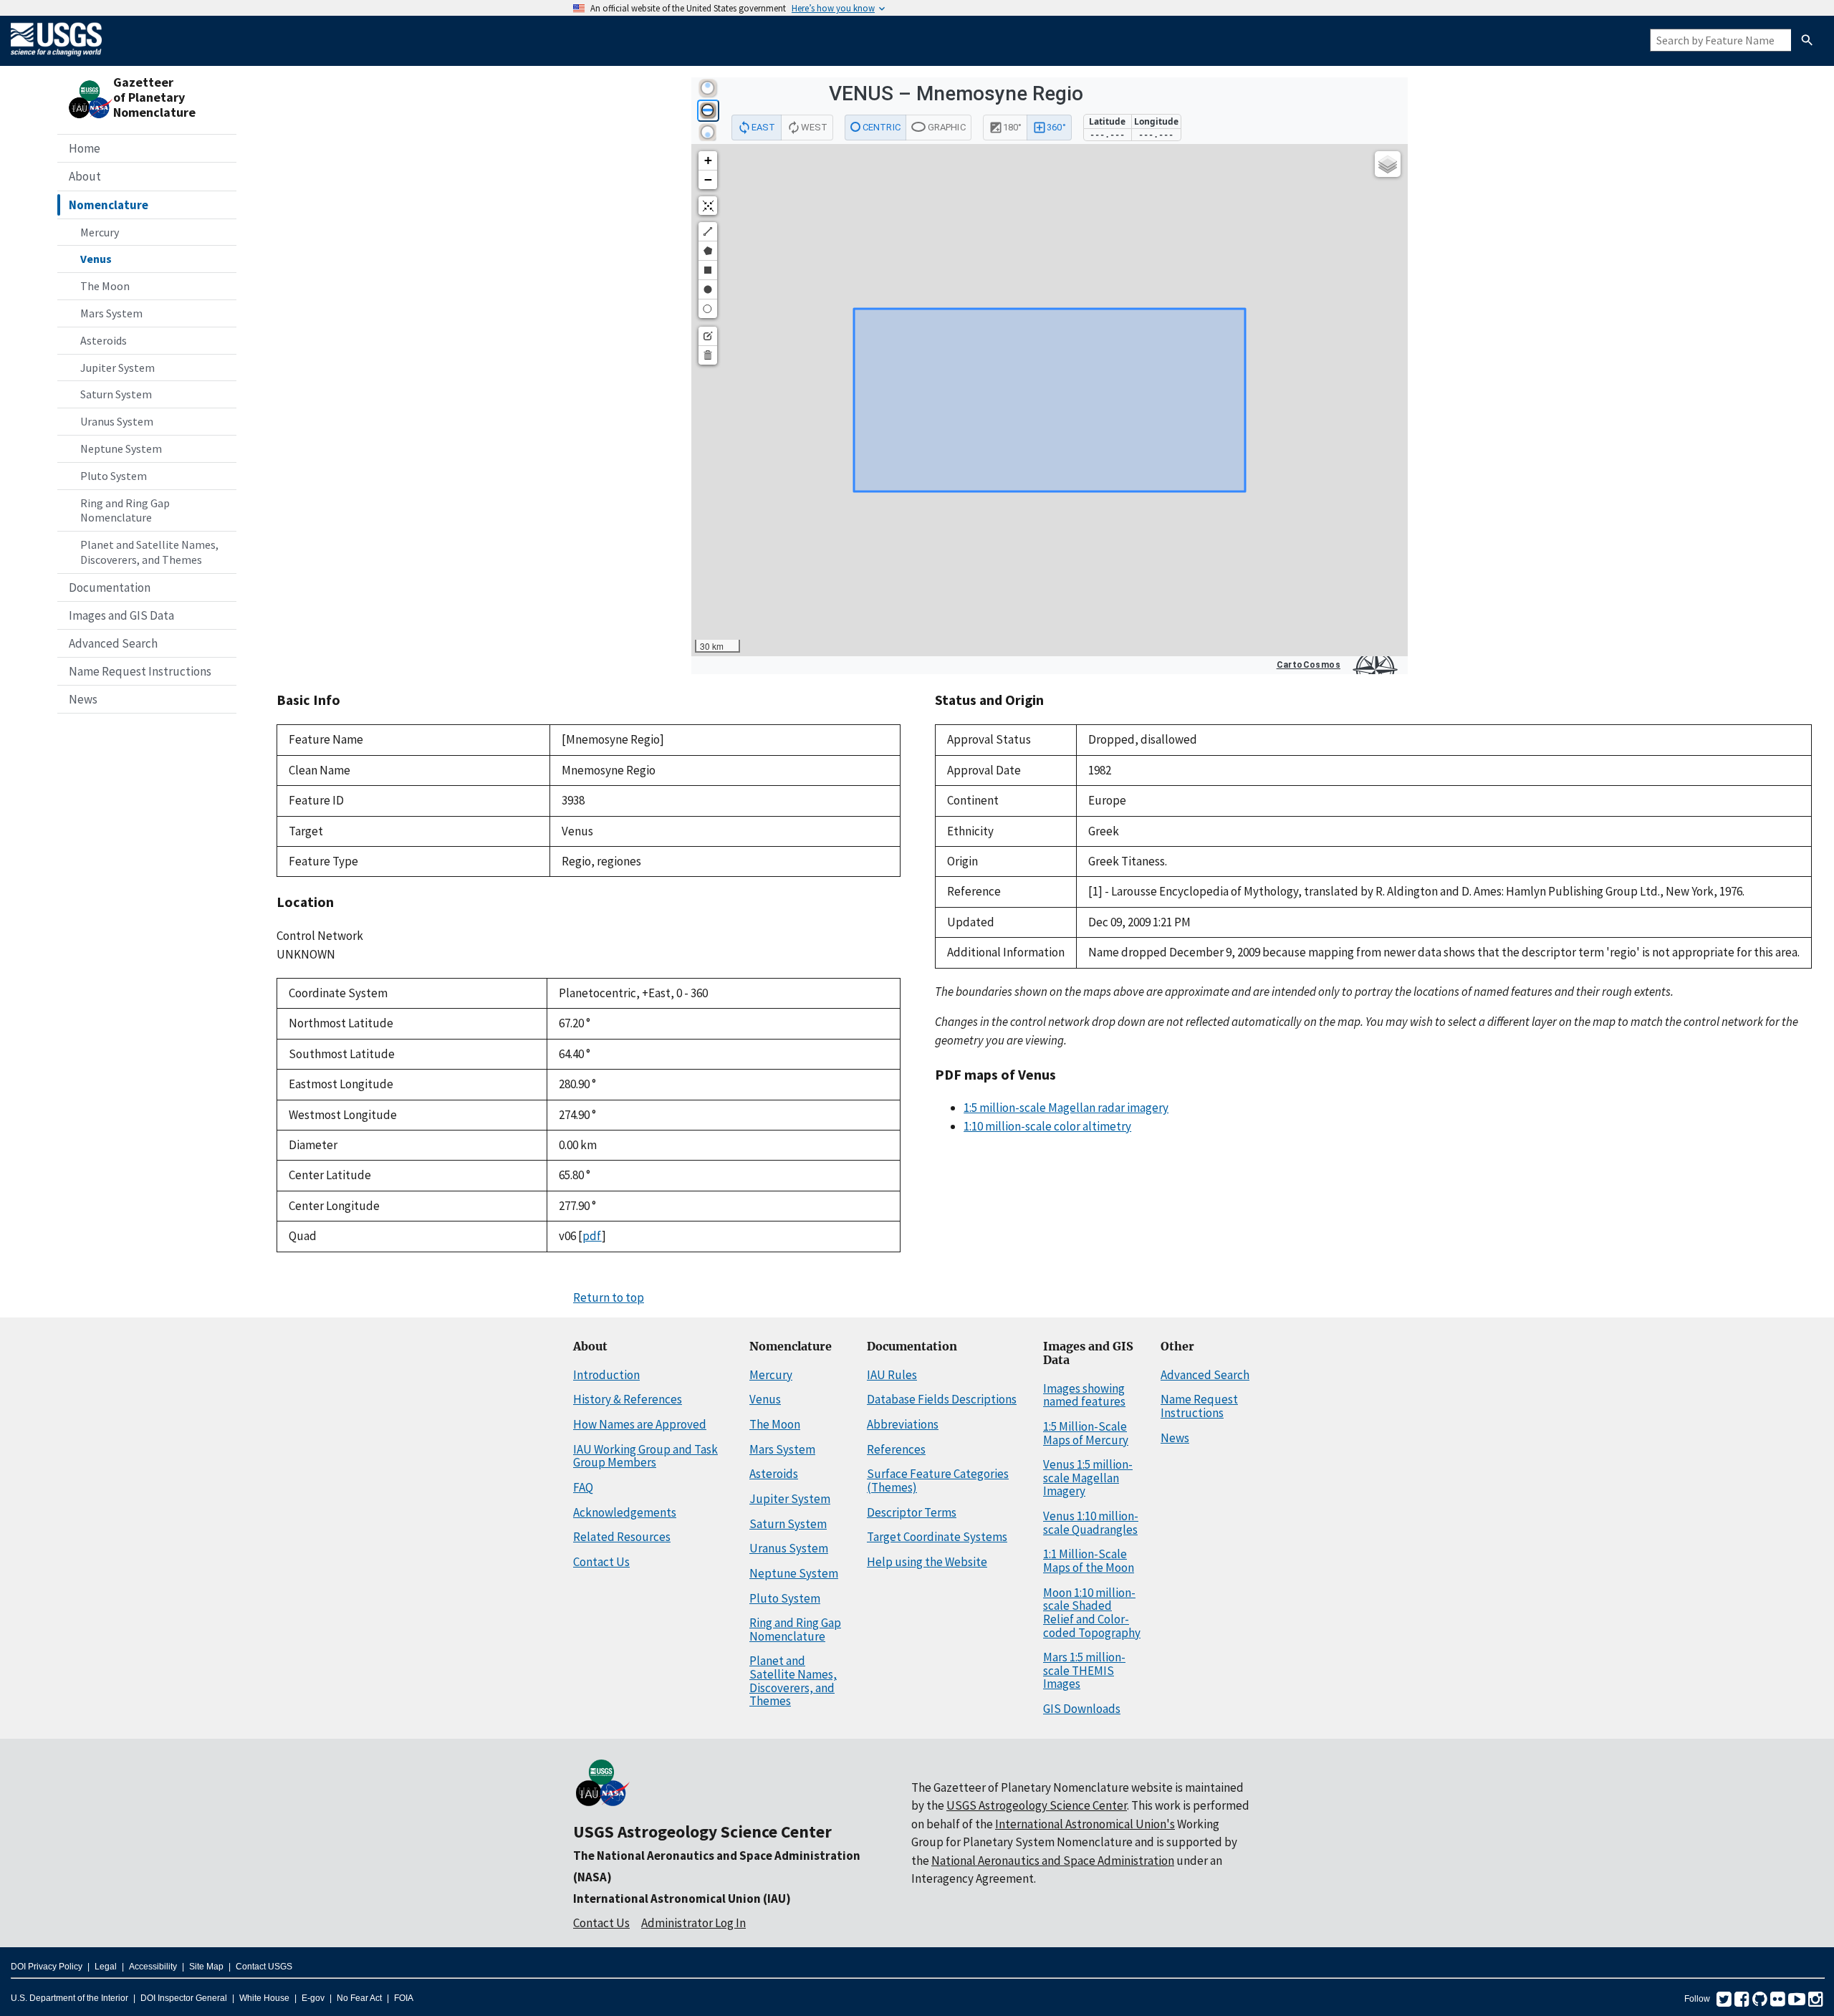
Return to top (609, 1297)
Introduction (606, 1375)
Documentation (110, 587)
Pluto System (114, 476)
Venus (96, 259)
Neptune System (121, 448)
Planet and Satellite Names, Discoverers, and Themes (149, 552)
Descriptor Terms (912, 1512)
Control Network (320, 936)
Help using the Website (927, 1562)
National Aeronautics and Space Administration (1053, 1861)
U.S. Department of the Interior (69, 1998)
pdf (592, 1236)
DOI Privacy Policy (47, 1967)
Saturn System (116, 394)
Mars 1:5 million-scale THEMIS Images (1084, 1670)
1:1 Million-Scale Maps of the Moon (1089, 1561)
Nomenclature (109, 205)
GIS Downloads (1082, 1709)
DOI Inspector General (184, 1998)
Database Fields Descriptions (942, 1399)
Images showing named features (1084, 1395)
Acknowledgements (625, 1512)
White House (264, 1998)
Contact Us (601, 1562)
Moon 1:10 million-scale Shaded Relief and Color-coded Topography (1092, 1613)
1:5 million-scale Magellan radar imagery (1066, 1108)
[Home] (56, 59)
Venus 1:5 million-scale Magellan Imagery (1088, 1478)
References (896, 1449)
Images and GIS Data (121, 615)
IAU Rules (892, 1375)
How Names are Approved (640, 1424)
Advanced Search (113, 643)
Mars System (111, 313)
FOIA (404, 1998)
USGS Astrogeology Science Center (702, 1832)
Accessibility (153, 1967)
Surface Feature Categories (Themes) (938, 1480)
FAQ (583, 1487)
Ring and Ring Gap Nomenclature (125, 510)
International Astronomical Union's (1085, 1824)
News (83, 699)
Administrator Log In (693, 1923)
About (85, 176)
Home (85, 148)
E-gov (313, 1998)
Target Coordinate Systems (937, 1537)
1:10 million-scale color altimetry (1047, 1126)
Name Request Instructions (140, 671)
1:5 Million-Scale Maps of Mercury (1086, 1433)
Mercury (100, 232)
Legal (106, 1967)
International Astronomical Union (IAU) (682, 1899)
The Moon (105, 286)
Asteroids (104, 340)
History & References (628, 1399)
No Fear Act (359, 1998)
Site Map (206, 1967)
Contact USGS (264, 1967)
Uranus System (117, 421)
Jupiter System (117, 368)
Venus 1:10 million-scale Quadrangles (1091, 1523)
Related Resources (622, 1537)
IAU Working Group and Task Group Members (645, 1456)
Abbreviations (903, 1424)
